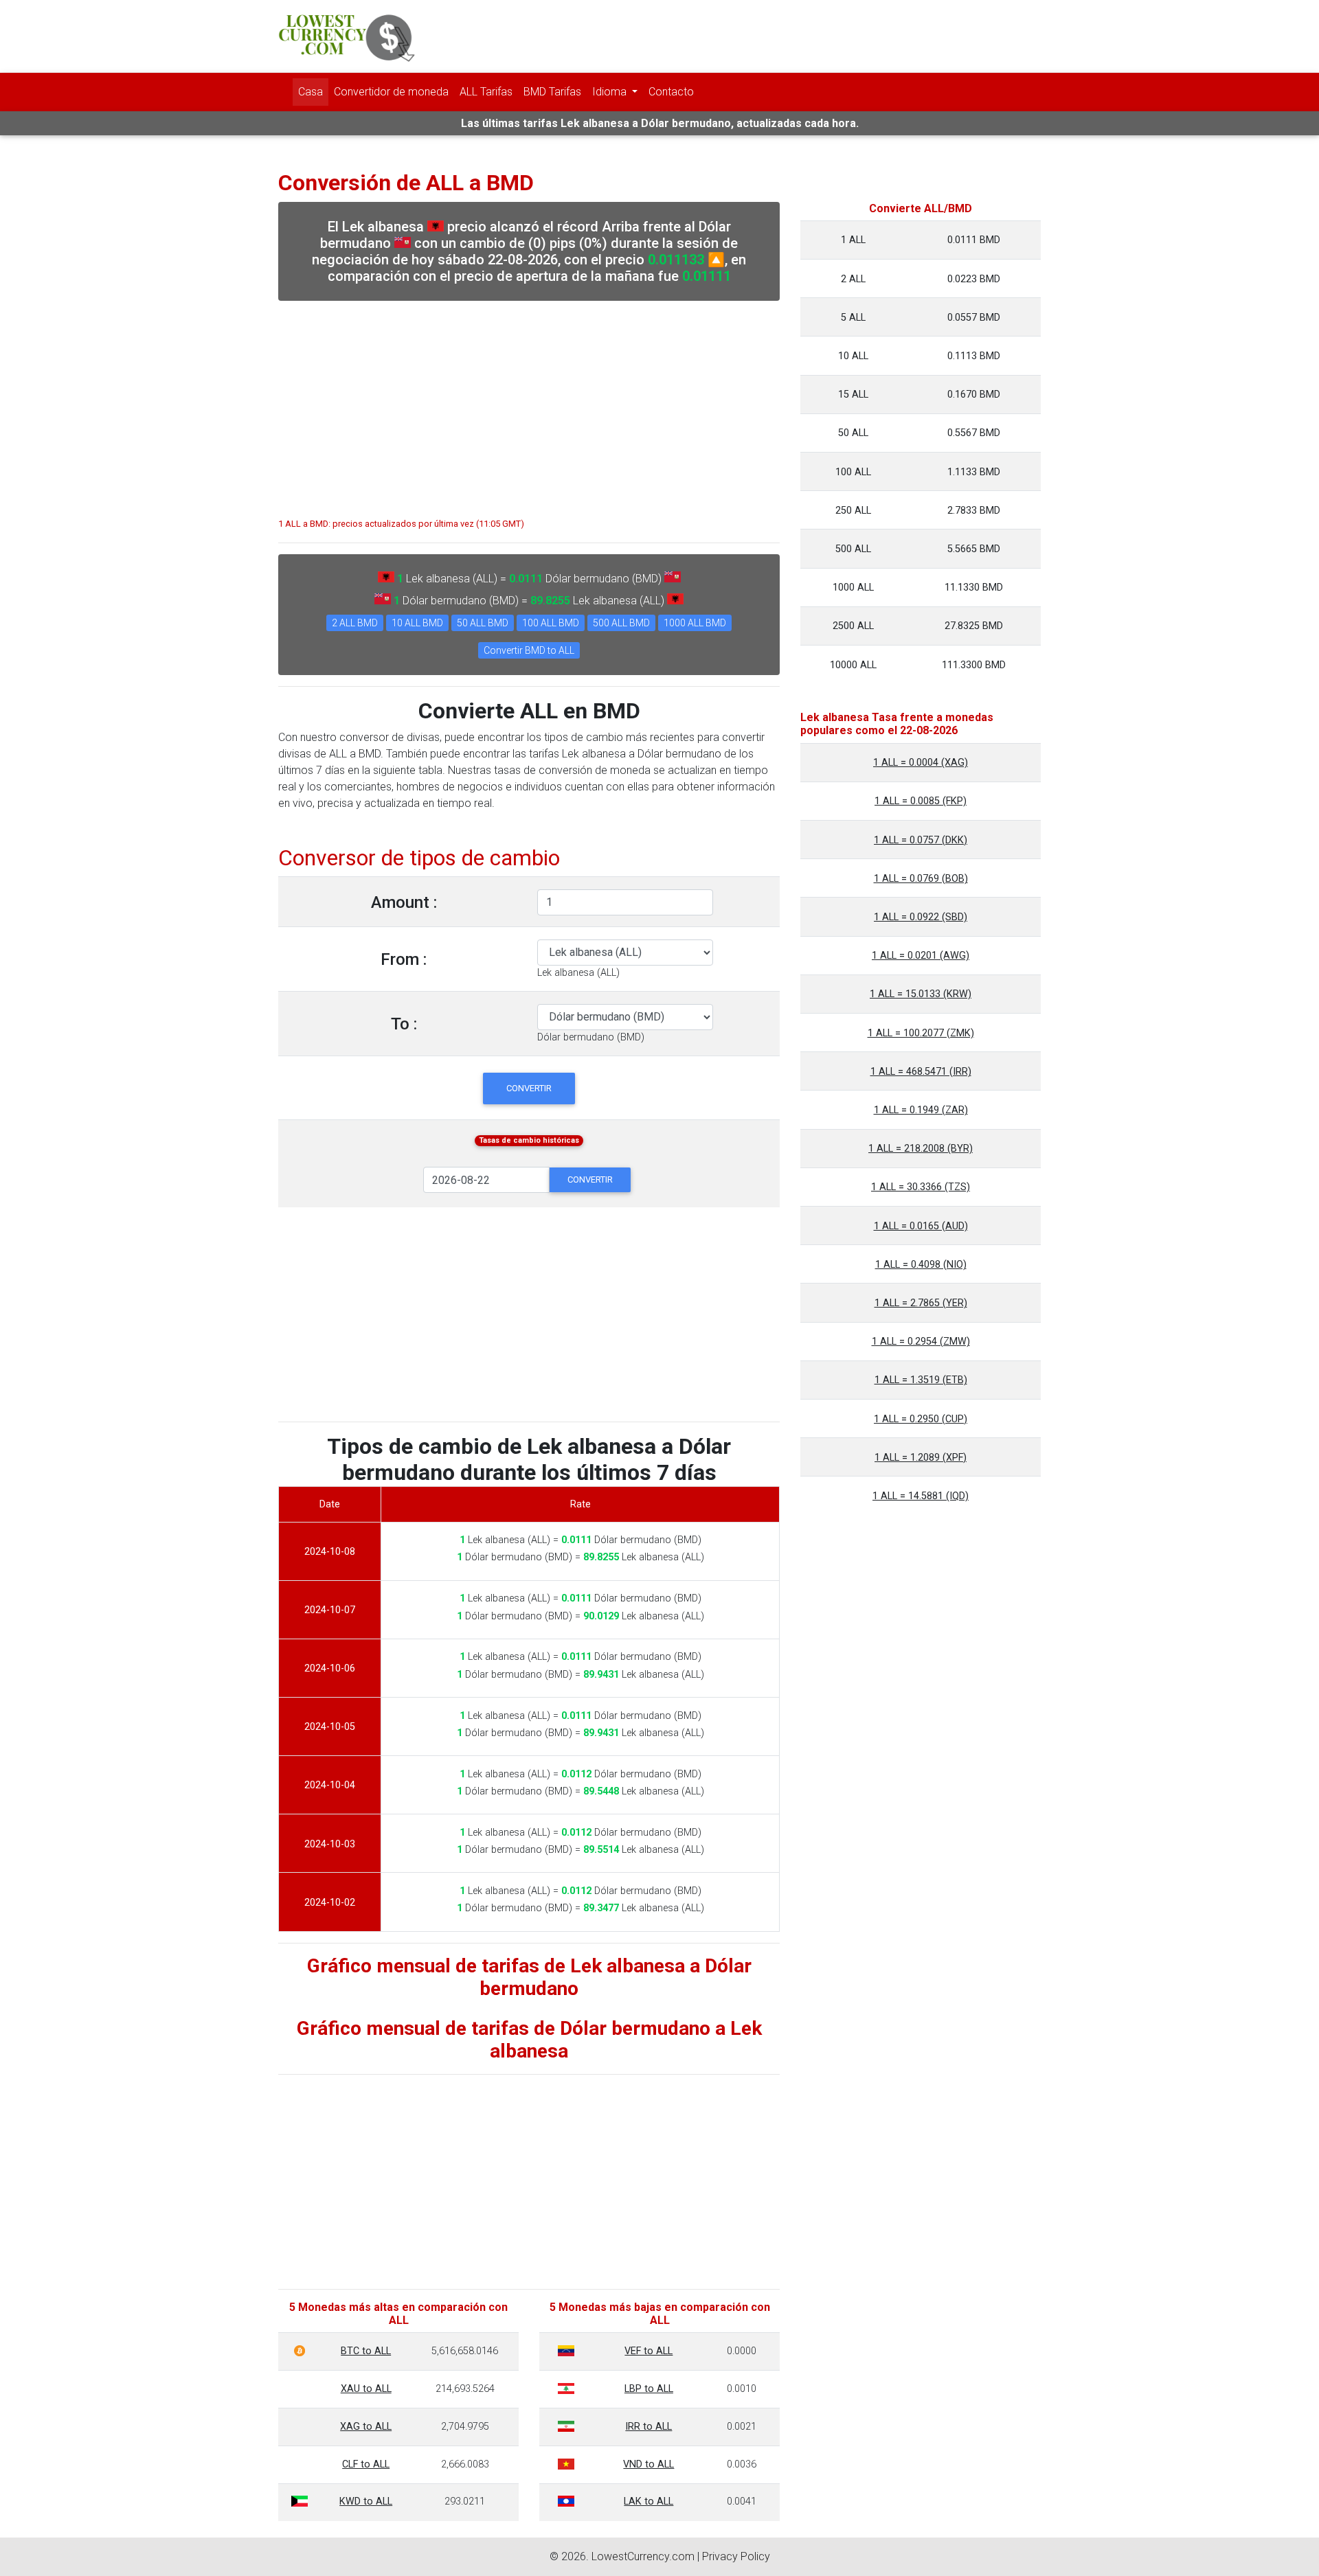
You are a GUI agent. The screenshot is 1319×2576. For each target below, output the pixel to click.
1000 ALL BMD (695, 623)
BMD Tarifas (552, 92)
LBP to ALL (649, 2389)
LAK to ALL (649, 2501)
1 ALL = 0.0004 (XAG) (921, 763)
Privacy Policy (736, 2556)
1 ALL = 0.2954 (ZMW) (921, 1342)
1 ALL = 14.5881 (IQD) (921, 1496)
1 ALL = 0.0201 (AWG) (921, 956)
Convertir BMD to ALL (529, 650)
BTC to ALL (366, 2351)
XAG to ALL (366, 2427)
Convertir (529, 1088)
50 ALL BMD (483, 623)
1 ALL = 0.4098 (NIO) (921, 1265)
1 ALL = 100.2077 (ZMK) (921, 1033)
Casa (311, 92)
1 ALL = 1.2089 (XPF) (921, 1458)
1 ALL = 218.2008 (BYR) (921, 1149)
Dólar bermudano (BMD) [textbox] (591, 1037)
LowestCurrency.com (643, 2556)
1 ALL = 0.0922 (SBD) (921, 917)
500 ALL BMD (621, 623)
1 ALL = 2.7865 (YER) (921, 1303)
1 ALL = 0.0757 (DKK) (921, 840)
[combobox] (578, 973)
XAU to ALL (366, 2389)
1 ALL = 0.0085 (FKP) (921, 801)
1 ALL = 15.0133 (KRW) (921, 994)
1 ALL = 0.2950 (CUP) (921, 1419)
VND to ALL (649, 2464)
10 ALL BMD (417, 623)
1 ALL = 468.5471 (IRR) (921, 1072)
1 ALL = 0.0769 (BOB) (921, 879)
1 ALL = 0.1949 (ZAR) (921, 1110)
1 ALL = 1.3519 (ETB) (921, 1380)
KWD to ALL (366, 2501)
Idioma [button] (611, 92)
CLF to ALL (366, 2464)
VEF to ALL (649, 2351)
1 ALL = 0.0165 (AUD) (921, 1226)
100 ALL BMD (551, 623)
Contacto (671, 92)
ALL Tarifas (486, 92)
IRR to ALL (649, 2427)
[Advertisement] (529, 402)
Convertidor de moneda (391, 92)
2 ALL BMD (355, 623)
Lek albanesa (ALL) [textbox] (578, 973)
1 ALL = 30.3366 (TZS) (921, 1187)
